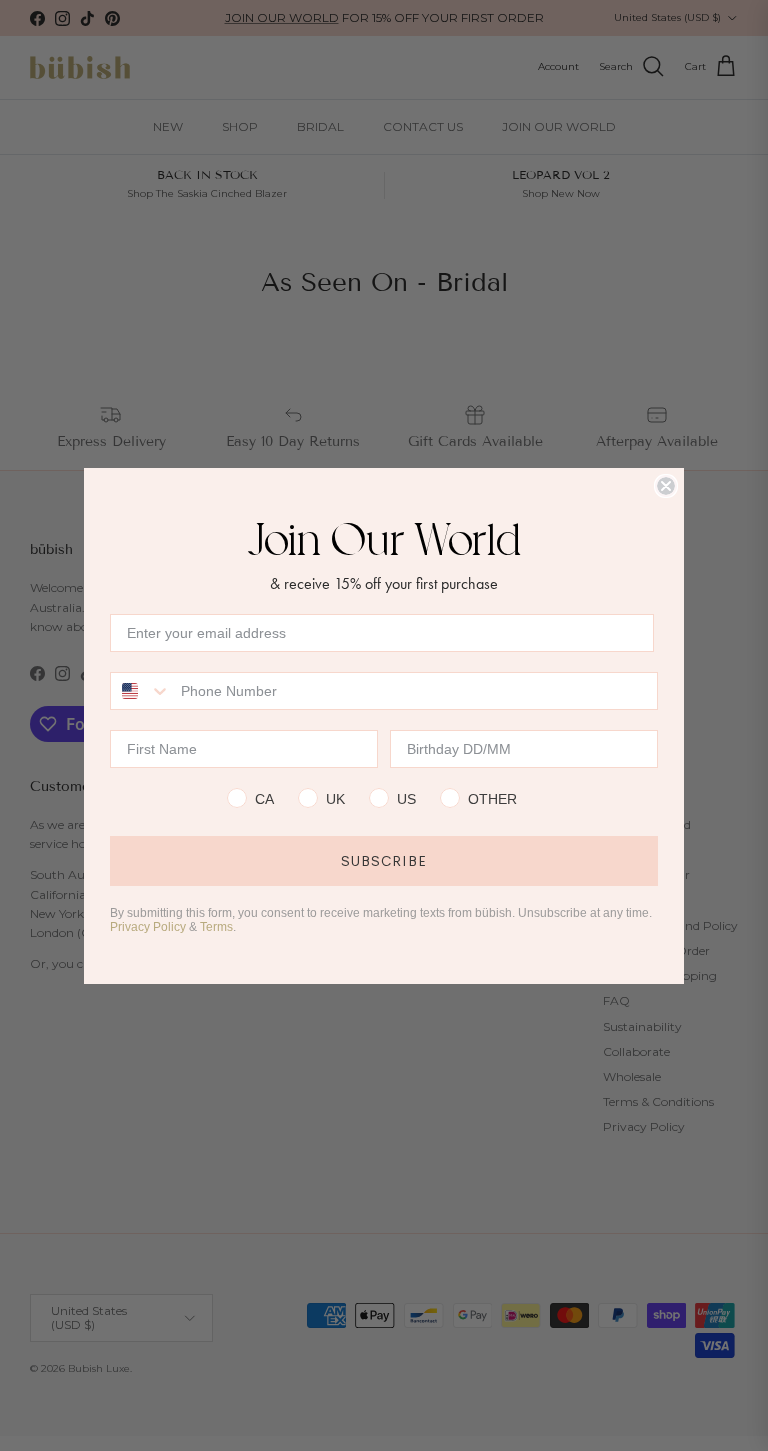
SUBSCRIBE (384, 861)
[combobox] (141, 691)
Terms (216, 927)
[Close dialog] (666, 486)
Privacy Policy (148, 927)
